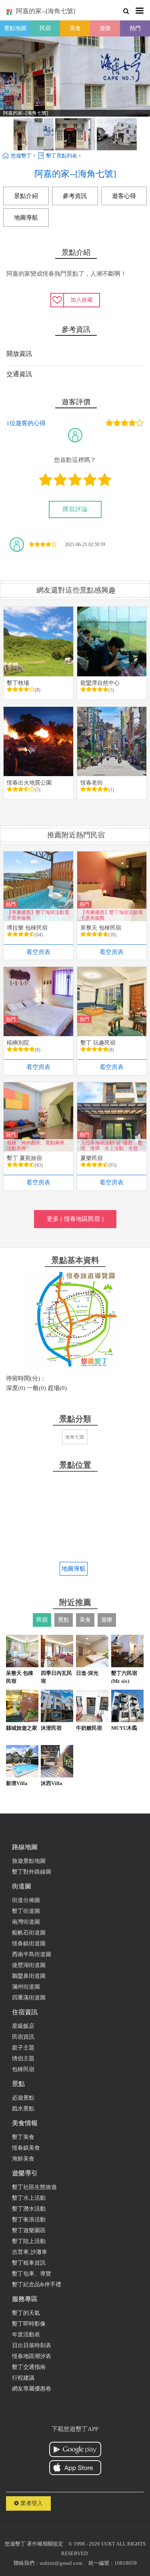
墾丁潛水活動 (29, 2209)
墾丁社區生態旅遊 (34, 2187)
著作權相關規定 (45, 2544)
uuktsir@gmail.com (61, 2563)
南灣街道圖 (26, 1922)
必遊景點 (23, 2098)
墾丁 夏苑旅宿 (24, 1158)
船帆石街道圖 (29, 1933)
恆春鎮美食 (26, 2148)
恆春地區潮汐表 (32, 2356)
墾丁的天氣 (26, 2313)
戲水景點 (23, 2109)
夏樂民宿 (92, 1158)
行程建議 (23, 2378)
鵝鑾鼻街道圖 (29, 1976)
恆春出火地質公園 (29, 783)
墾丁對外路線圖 (32, 1872)
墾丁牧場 (18, 683)
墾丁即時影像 (29, 2324)
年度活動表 (26, 2335)
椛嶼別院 (18, 1043)
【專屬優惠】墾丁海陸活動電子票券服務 (38, 915)
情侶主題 (23, 2059)
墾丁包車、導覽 (32, 2274)
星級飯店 (23, 2026)
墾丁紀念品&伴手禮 (37, 2285)
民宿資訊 (23, 2037)
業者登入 (31, 2503)
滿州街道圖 (26, 1987)
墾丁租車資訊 (29, 2263)
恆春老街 (92, 783)
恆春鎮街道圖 (29, 1944)
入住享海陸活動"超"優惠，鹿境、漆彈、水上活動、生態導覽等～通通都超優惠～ (112, 1145)
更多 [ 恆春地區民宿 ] (75, 1219)
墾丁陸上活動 (29, 2241)
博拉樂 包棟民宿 (27, 928)
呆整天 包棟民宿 (101, 928)
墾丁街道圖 (26, 1911)
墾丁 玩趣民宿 (98, 1043)
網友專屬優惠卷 (32, 2389)
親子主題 (23, 2048)
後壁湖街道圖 (29, 1965)
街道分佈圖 (26, 1900)
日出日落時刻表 (32, 2345)
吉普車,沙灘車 (30, 2252)
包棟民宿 (23, 2069)
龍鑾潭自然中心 (100, 683)
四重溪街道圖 (29, 1998)
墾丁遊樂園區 (29, 2230)
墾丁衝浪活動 (29, 2220)
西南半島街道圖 (32, 1954)
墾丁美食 (23, 2137)
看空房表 (38, 952)
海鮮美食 (23, 2159)
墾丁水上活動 (29, 2198)
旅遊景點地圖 (29, 1861)
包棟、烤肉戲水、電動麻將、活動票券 (38, 1145)
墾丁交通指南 (29, 2367)
